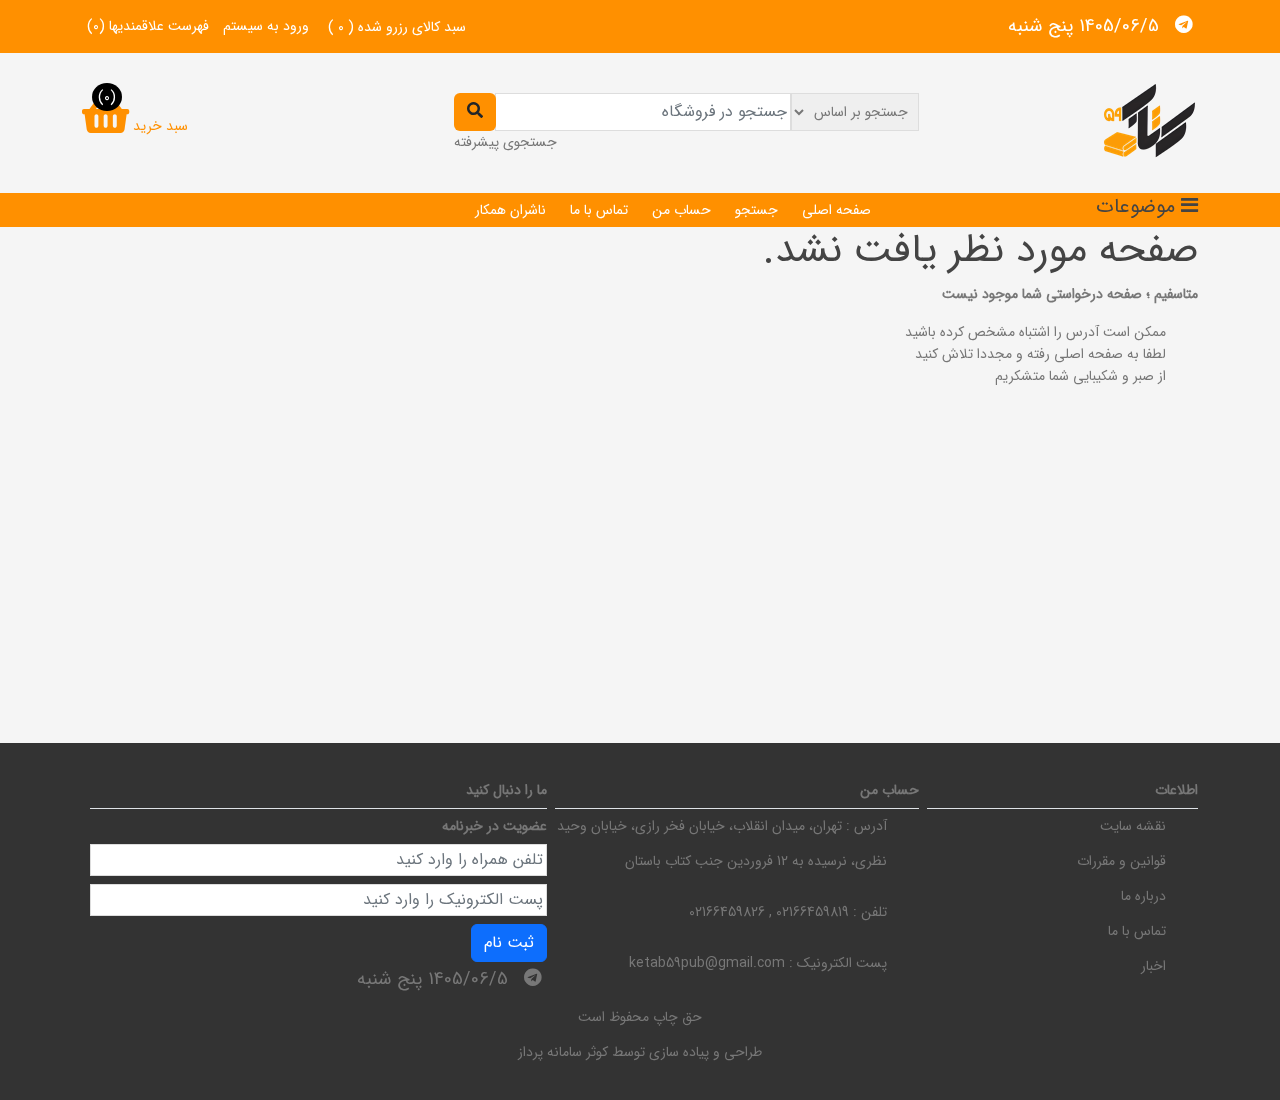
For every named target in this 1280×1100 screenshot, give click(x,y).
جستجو (756, 210)
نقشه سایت (1133, 826)
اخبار (1153, 966)
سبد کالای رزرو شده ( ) (397, 27)
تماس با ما (599, 210)
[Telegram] (1184, 25)
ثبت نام (509, 942)
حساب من (681, 210)
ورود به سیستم (266, 26)
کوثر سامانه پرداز (563, 1052)
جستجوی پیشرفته (505, 142)
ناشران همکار (510, 210)
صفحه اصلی (836, 210)
